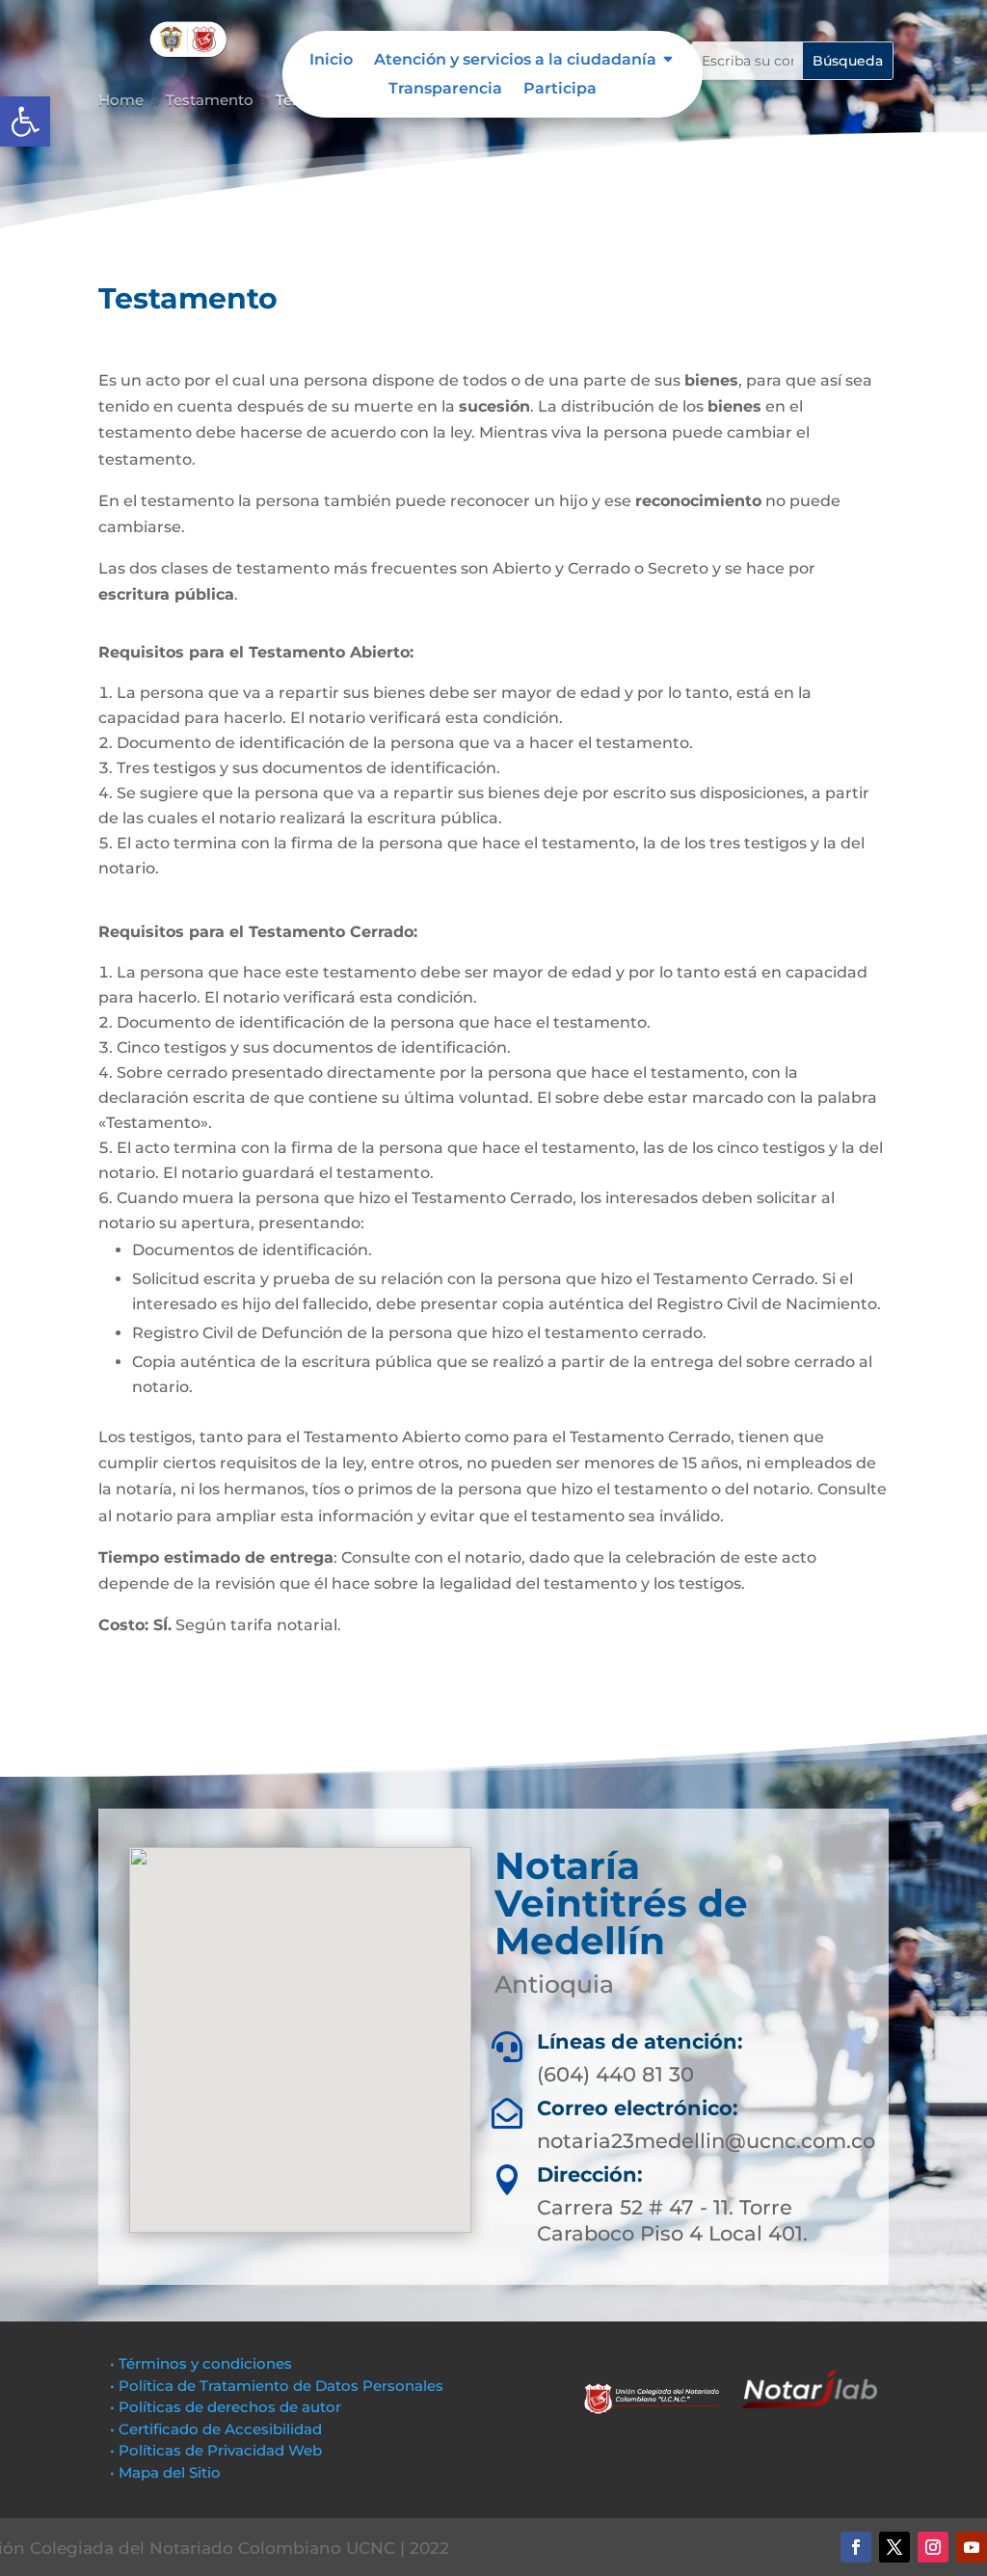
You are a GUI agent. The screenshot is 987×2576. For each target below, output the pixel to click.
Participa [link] (560, 90)
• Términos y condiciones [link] (201, 2363)
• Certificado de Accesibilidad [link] (216, 2429)
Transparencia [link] (445, 90)
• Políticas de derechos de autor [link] (226, 2407)
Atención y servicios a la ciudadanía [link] (515, 61)
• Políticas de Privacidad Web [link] (216, 2450)
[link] (25, 121)
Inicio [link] (331, 61)
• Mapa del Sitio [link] (167, 2472)
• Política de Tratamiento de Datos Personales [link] (277, 2386)
